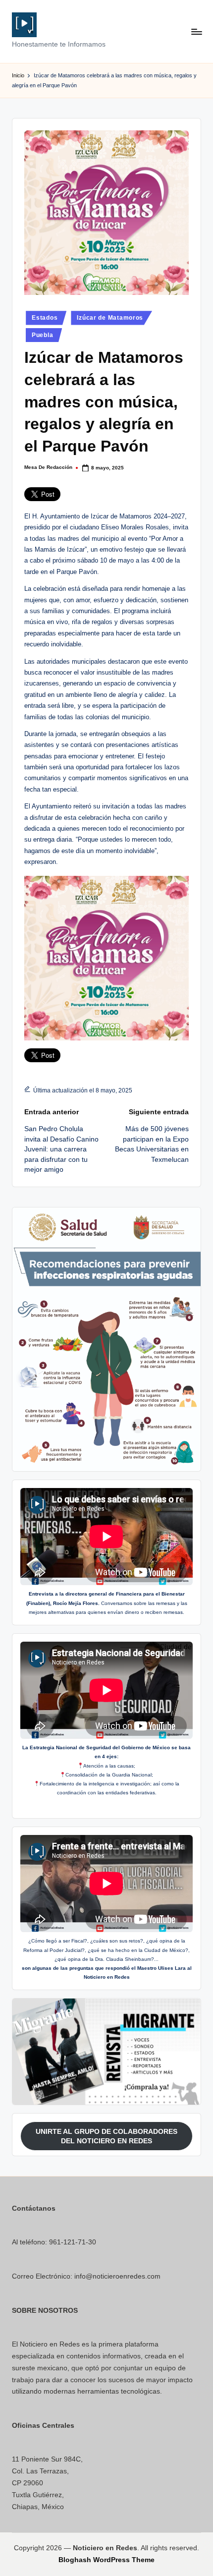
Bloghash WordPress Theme (106, 2560)
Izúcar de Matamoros (110, 318)
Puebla (42, 335)
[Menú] (196, 31)
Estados (45, 318)
